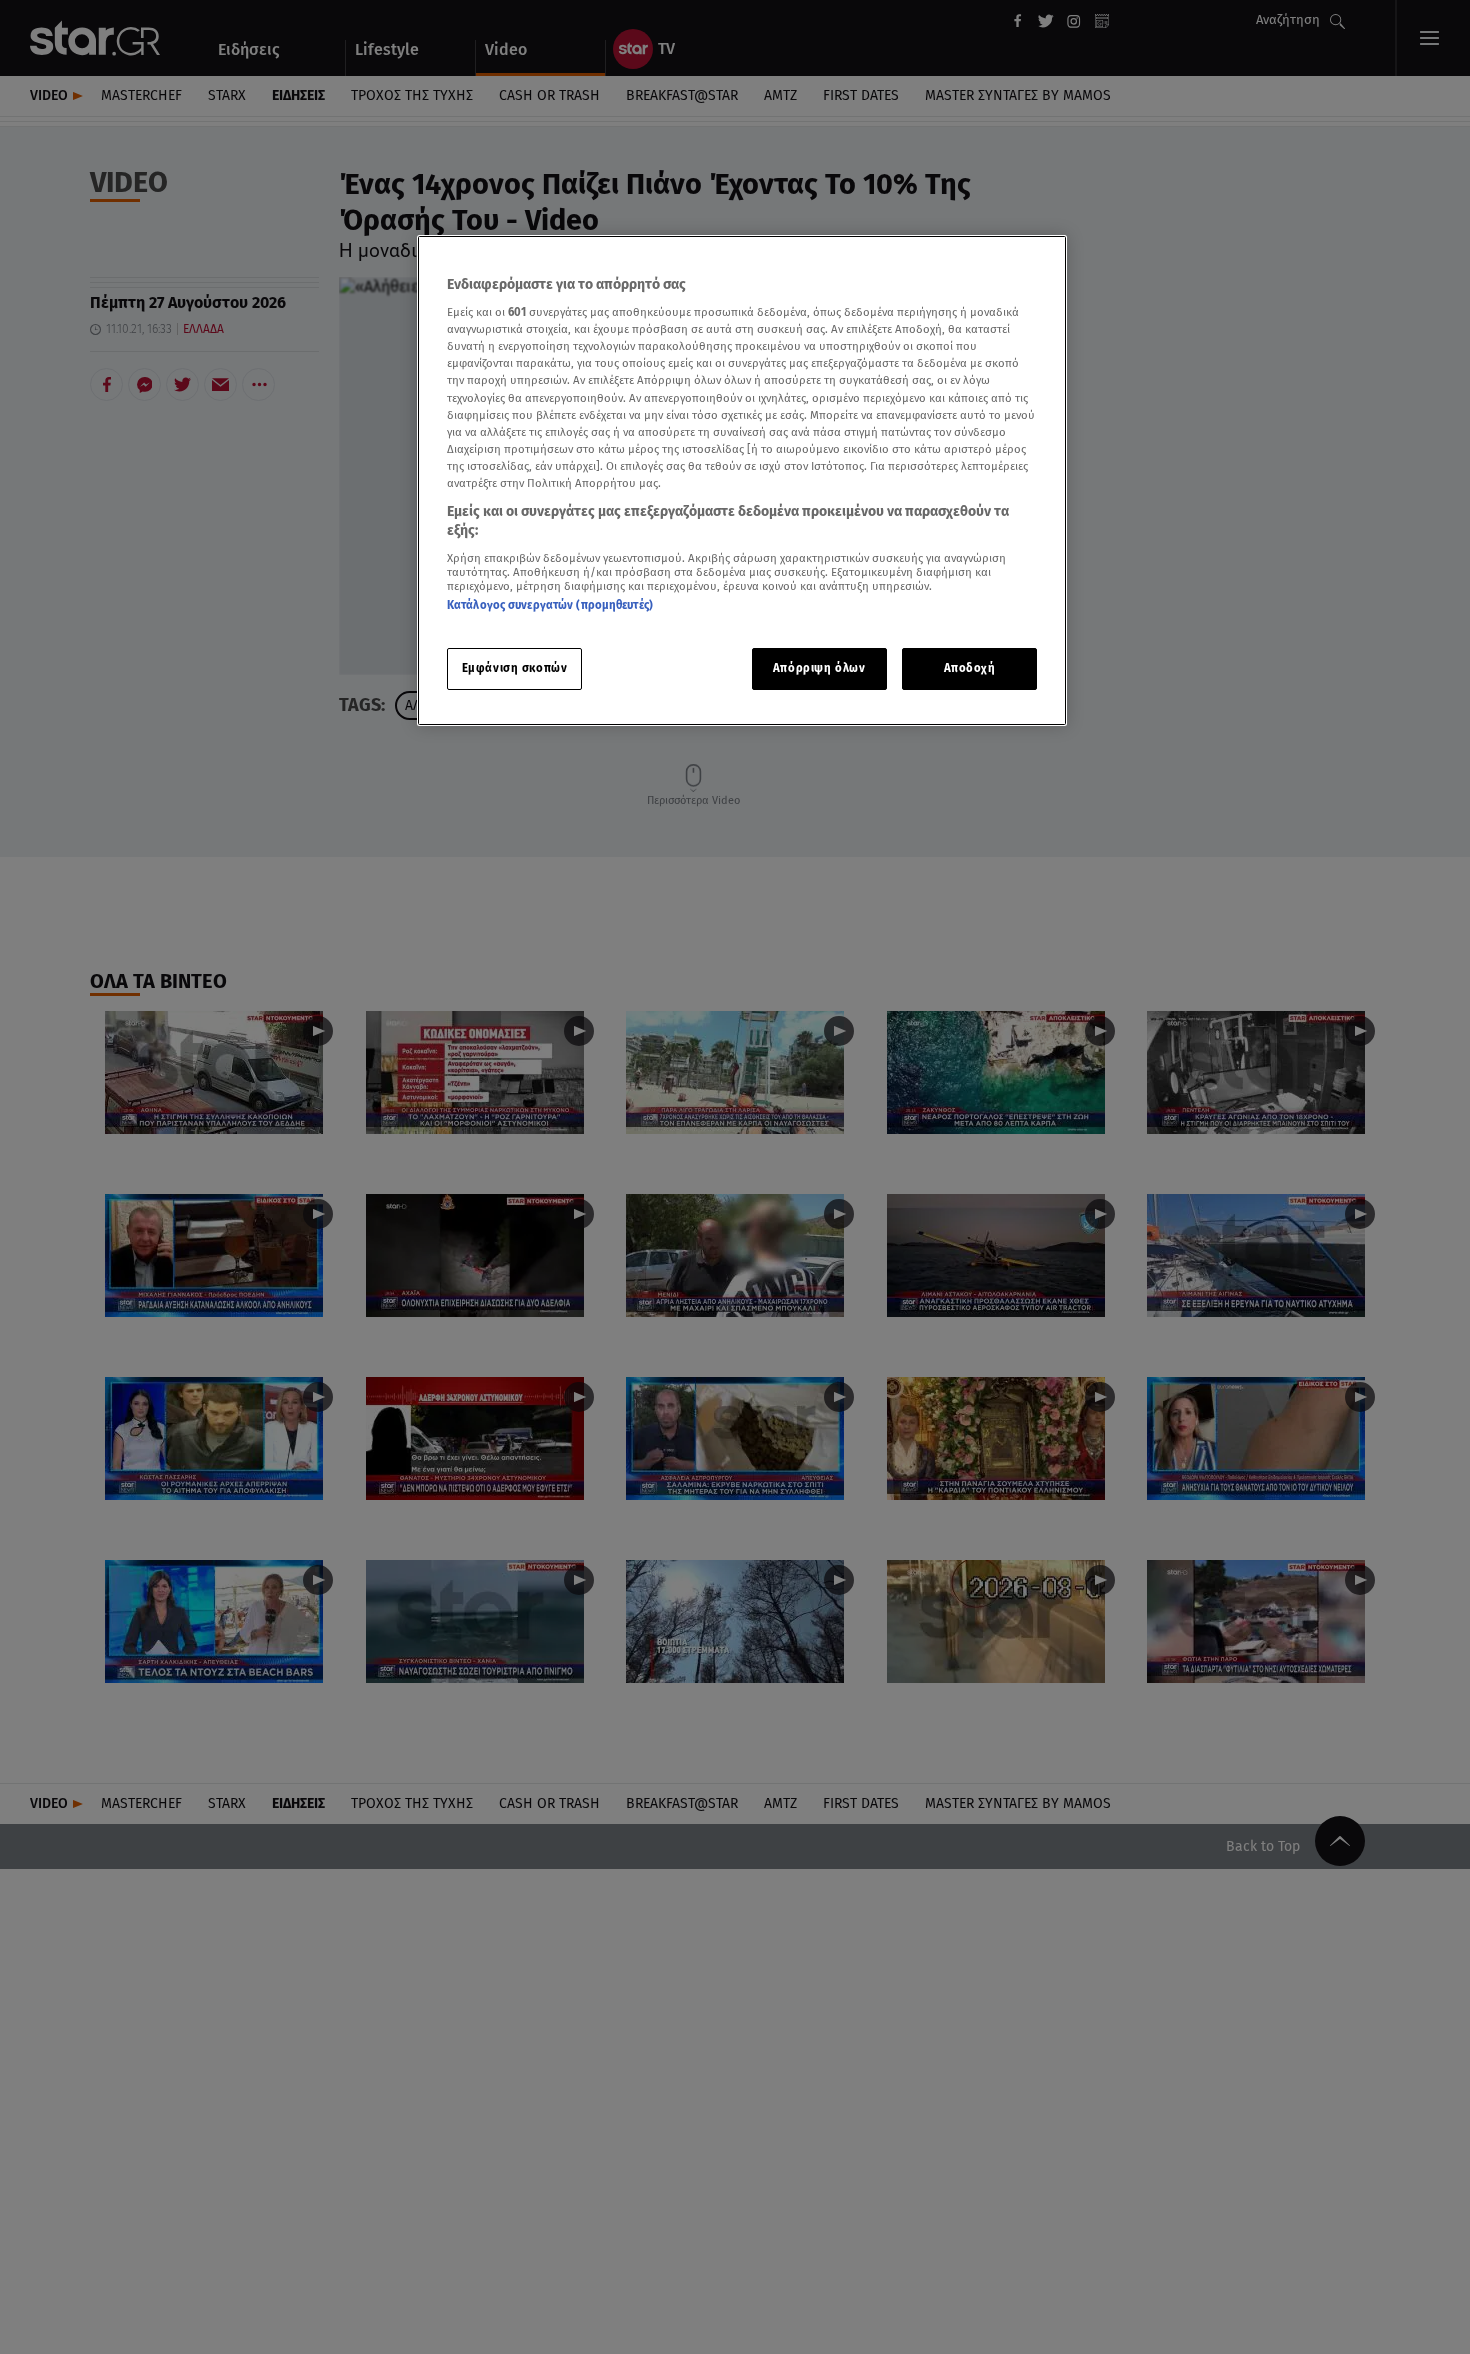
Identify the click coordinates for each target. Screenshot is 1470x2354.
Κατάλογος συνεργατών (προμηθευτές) (550, 606)
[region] (742, 480)
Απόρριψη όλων (819, 669)
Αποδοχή (970, 669)
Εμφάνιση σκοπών (515, 669)
